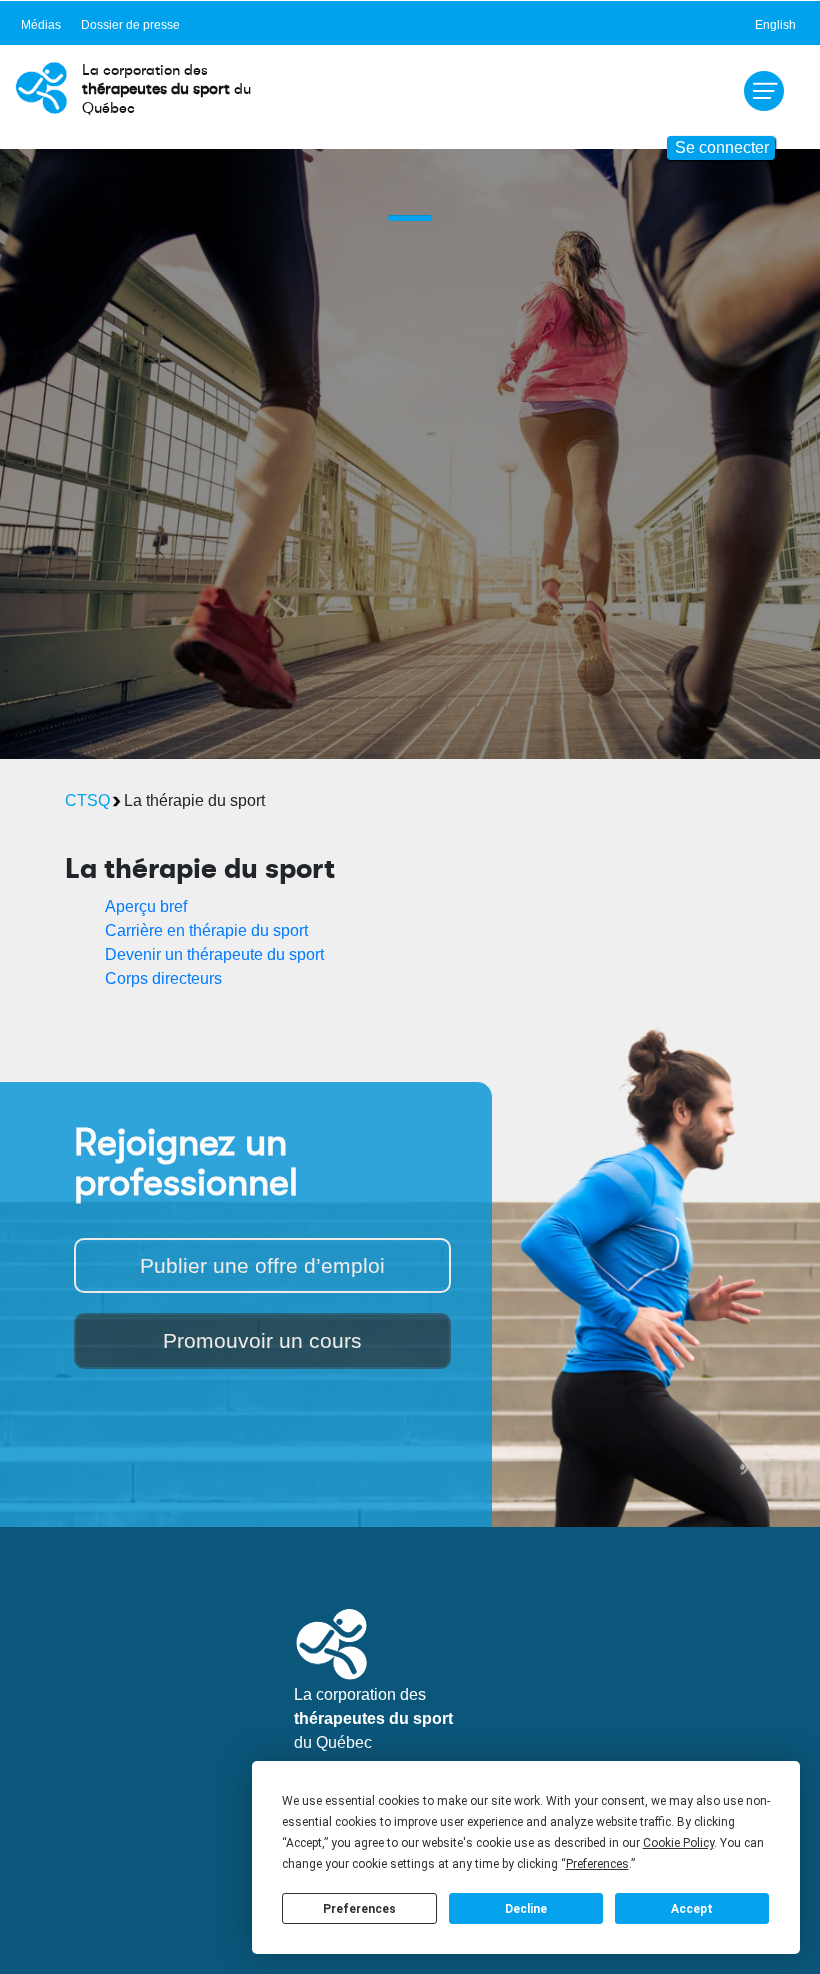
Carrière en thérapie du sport (206, 930)
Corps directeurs (163, 978)
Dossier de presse (130, 25)
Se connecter (722, 147)
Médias (41, 25)
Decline (526, 1909)
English (775, 25)
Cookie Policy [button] (678, 1843)
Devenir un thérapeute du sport (214, 954)
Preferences (359, 1909)
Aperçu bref (146, 906)
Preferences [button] (597, 1864)
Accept (692, 1909)
